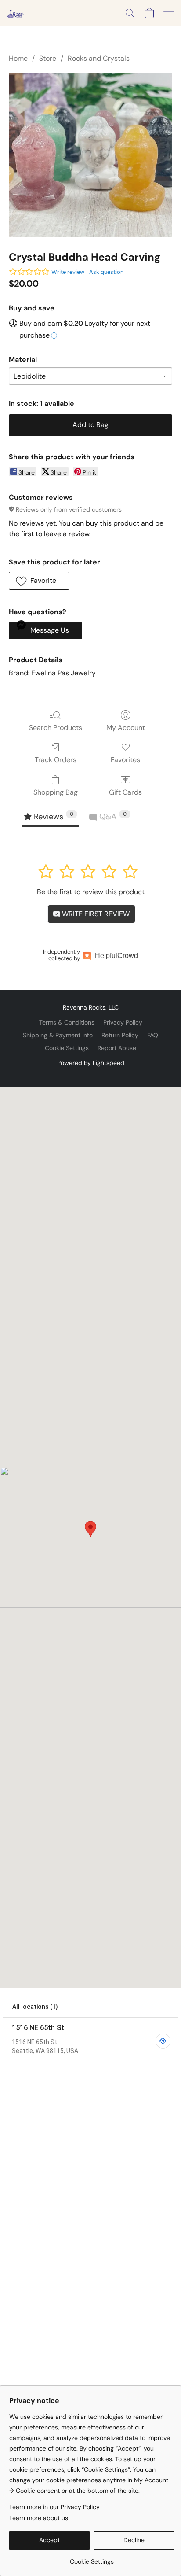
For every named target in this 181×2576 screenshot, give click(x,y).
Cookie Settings (67, 1048)
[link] (92, 2558)
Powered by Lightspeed (91, 1063)
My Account (126, 728)
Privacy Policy (123, 1022)
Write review (68, 272)
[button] (16, 13)
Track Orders (56, 760)
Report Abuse (117, 1048)
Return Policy (120, 1035)
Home (18, 58)
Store (48, 58)
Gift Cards (125, 792)
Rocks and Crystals (99, 58)
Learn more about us (39, 2518)
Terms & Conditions (67, 1022)
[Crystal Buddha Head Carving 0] (90, 155)
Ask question (106, 272)
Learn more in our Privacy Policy (54, 2507)
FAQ (153, 1035)
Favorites (125, 760)
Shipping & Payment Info (58, 1035)
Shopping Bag (56, 792)
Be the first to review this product (91, 892)
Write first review (95, 914)
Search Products (56, 728)
